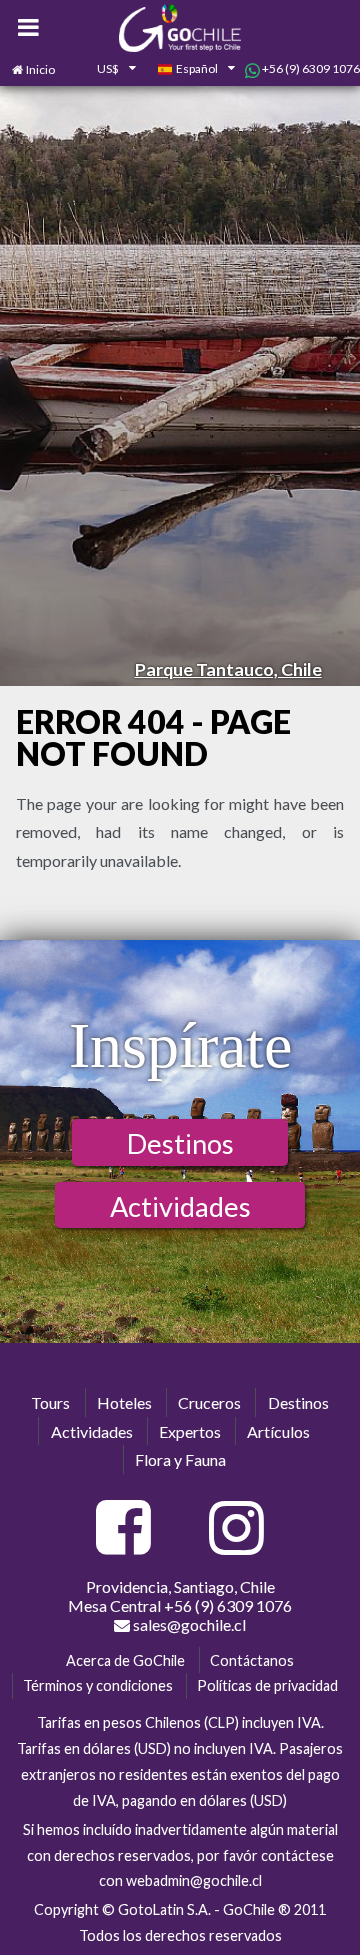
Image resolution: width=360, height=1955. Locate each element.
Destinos (180, 1143)
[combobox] (106, 70)
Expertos (190, 1431)
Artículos (278, 1431)
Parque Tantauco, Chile (228, 669)
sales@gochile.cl (188, 1624)
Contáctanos (252, 1660)
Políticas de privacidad (267, 1685)
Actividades (180, 1206)
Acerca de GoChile (125, 1660)
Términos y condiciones (98, 1685)
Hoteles (124, 1402)
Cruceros (209, 1402)
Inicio (40, 69)
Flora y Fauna (180, 1459)
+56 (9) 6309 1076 (310, 68)
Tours (50, 1402)
